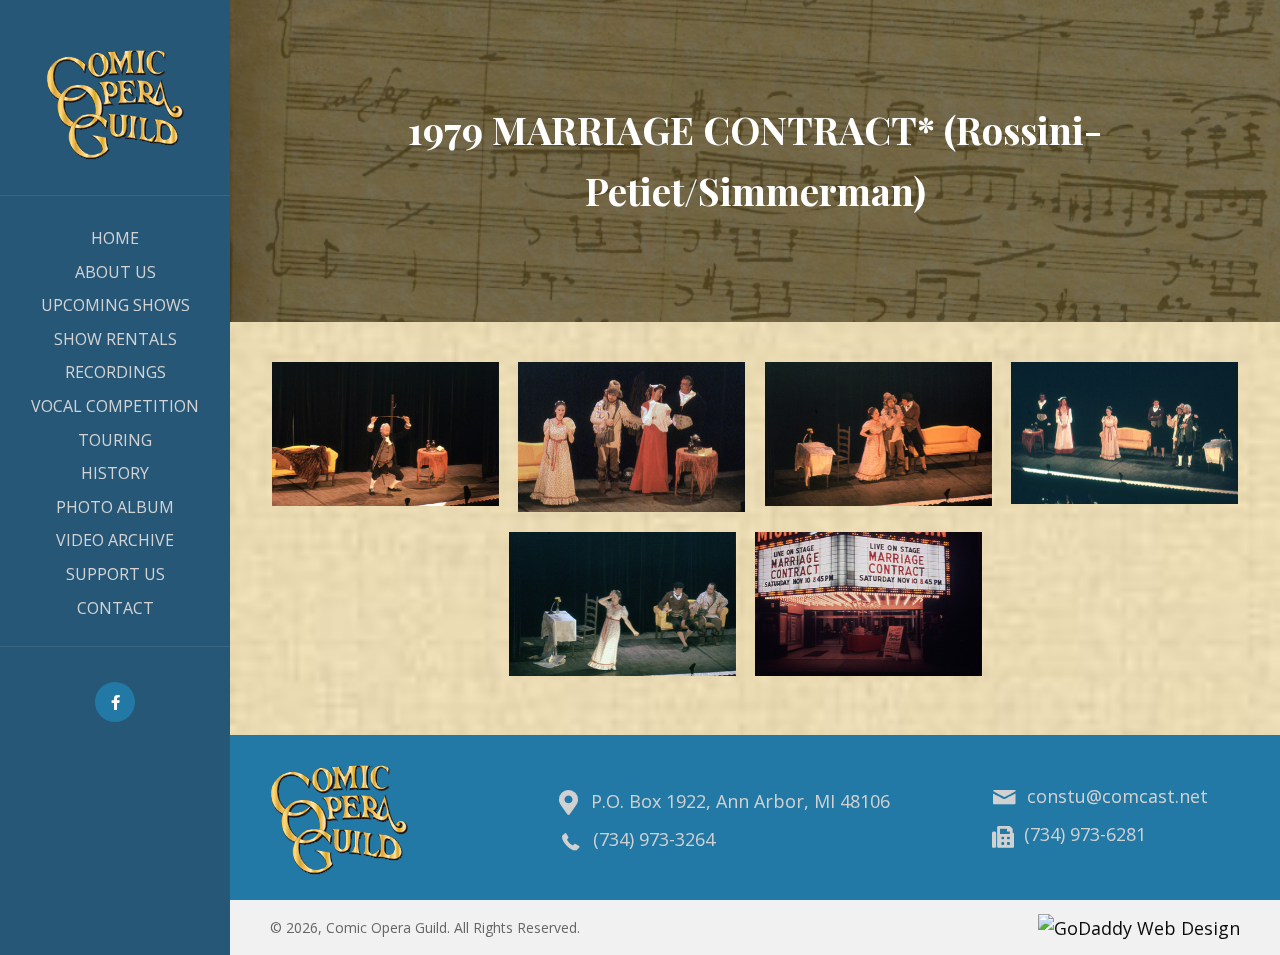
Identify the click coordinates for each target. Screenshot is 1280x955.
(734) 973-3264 (654, 839)
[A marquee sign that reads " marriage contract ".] (868, 604)
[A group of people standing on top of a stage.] (631, 437)
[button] (115, 702)
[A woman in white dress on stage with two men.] (622, 604)
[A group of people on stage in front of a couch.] (1124, 433)
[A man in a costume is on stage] (385, 434)
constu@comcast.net (1117, 796)
